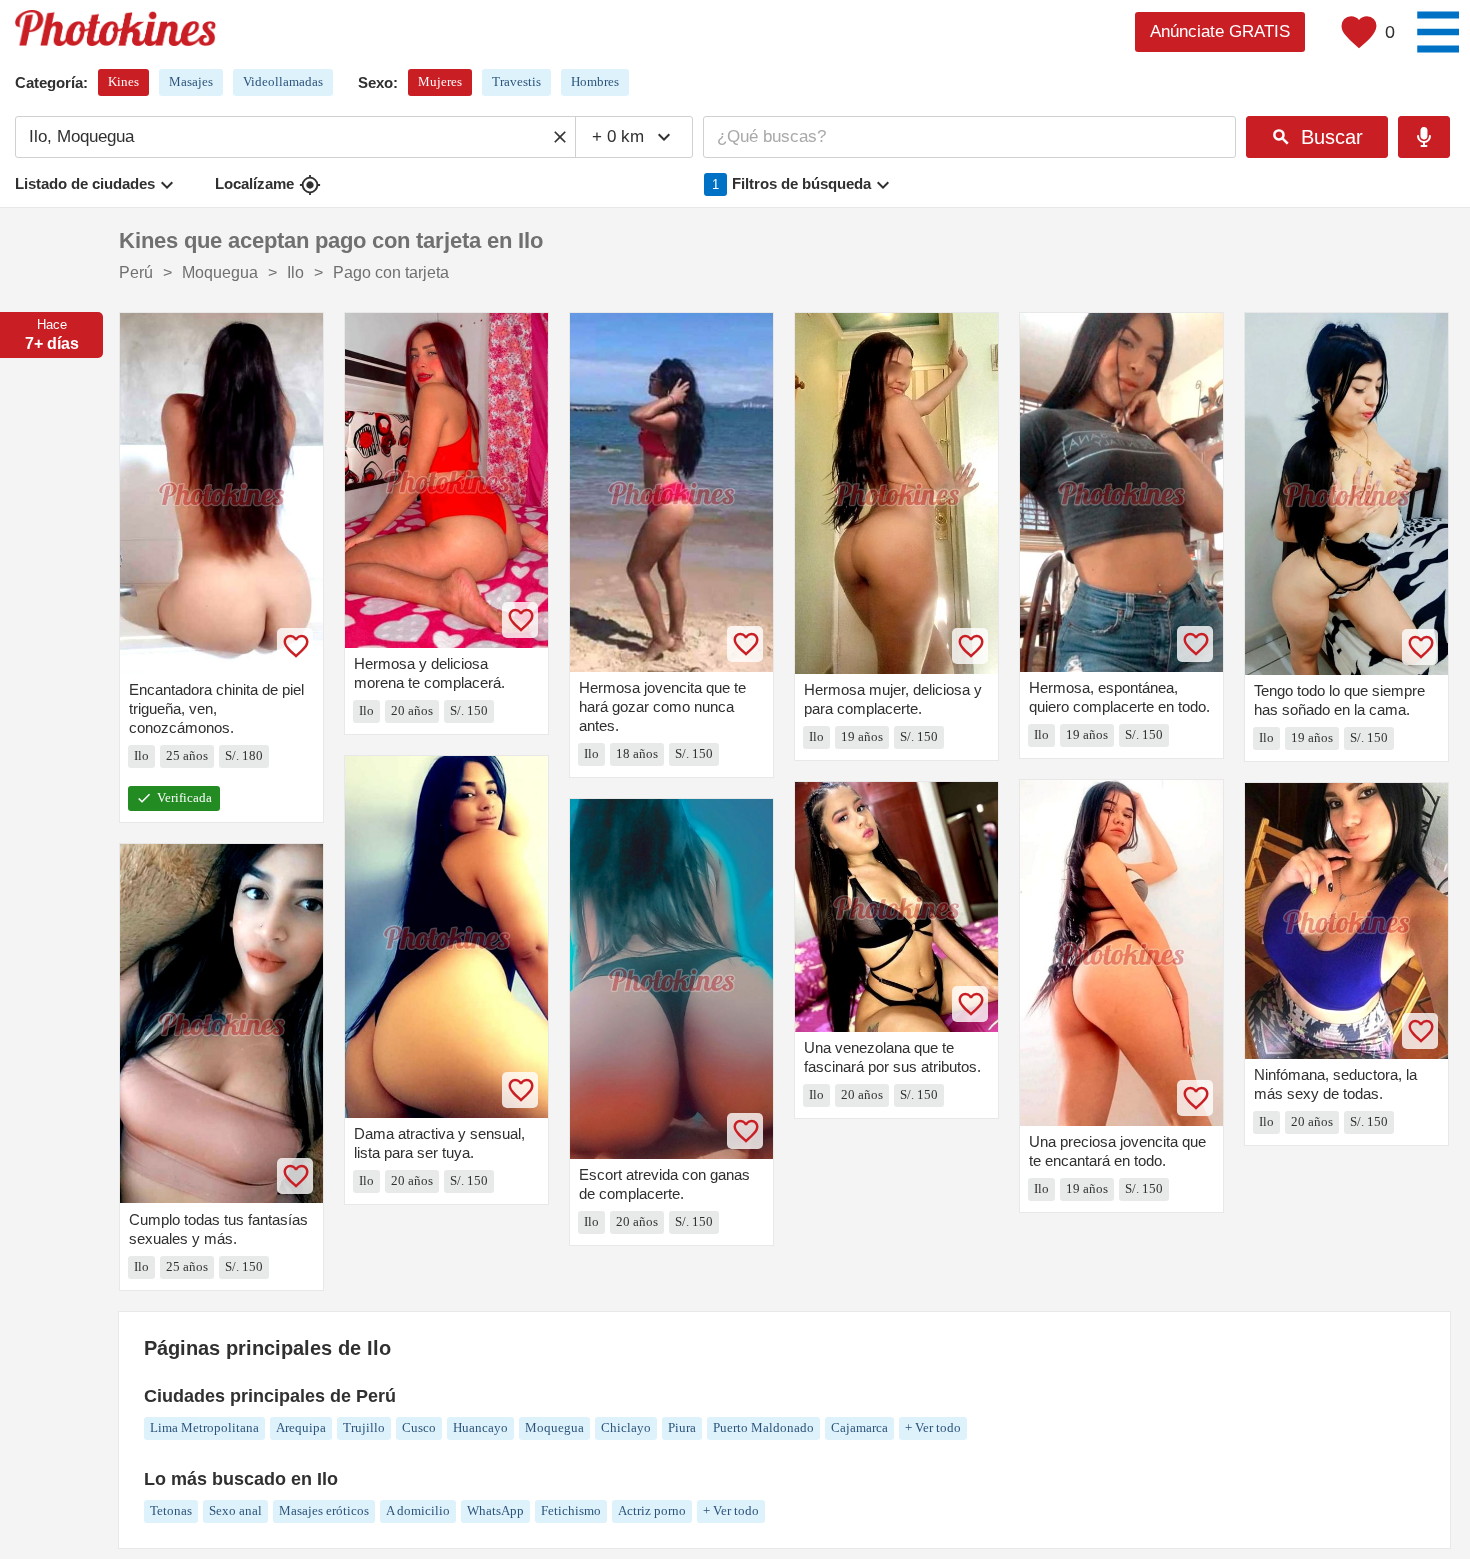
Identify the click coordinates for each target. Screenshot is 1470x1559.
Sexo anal (235, 1510)
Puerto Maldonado (763, 1427)
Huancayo (480, 1427)
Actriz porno (652, 1510)
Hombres (595, 81)
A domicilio (418, 1510)
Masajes (191, 81)
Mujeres (440, 81)
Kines (123, 81)
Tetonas (171, 1510)
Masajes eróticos (324, 1510)
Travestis (516, 81)
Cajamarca (859, 1427)
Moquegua (554, 1427)
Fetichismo (571, 1510)
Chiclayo (626, 1427)
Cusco (419, 1427)
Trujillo (364, 1427)
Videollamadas (283, 81)
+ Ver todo (933, 1427)
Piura (682, 1427)
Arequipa (301, 1427)
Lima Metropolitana (204, 1427)
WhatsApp (495, 1510)
